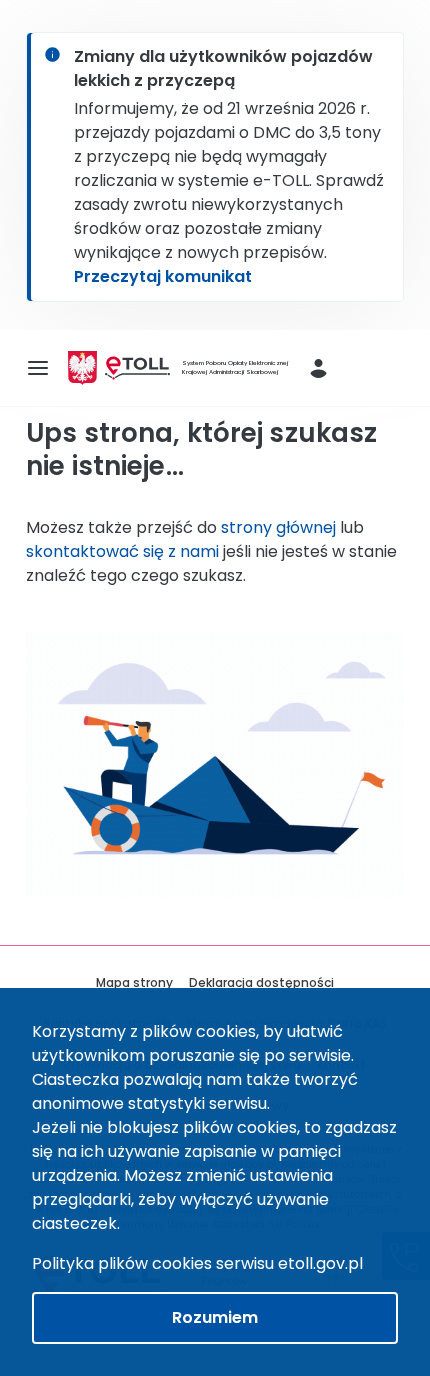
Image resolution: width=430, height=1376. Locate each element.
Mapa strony (134, 982)
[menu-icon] (38, 368)
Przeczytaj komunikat (163, 276)
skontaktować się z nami (122, 551)
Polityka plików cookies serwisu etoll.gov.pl (197, 1263)
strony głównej (278, 527)
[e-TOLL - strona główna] (137, 368)
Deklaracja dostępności (261, 982)
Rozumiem (215, 1317)
